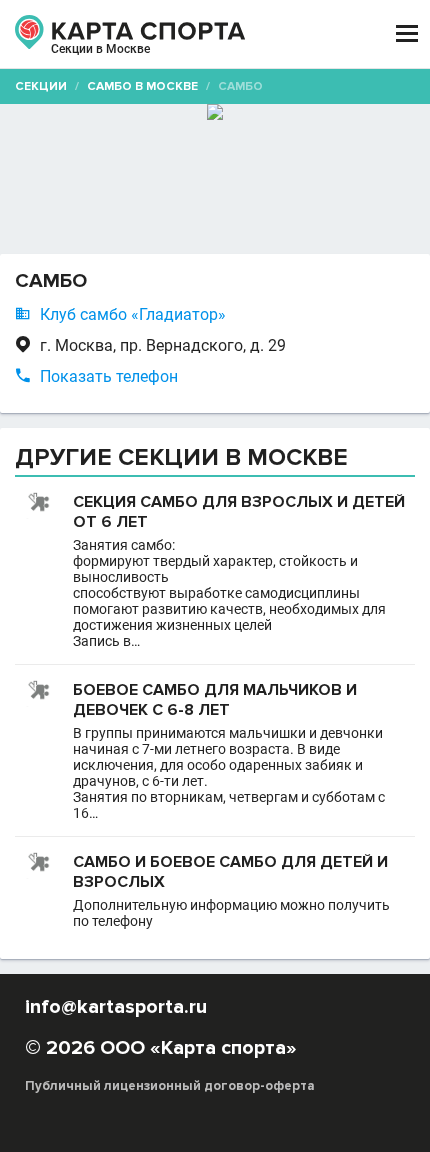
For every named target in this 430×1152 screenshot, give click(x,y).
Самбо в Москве (142, 86)
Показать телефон (109, 376)
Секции (41, 86)
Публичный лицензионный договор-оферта (170, 1086)
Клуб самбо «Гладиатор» (133, 314)
